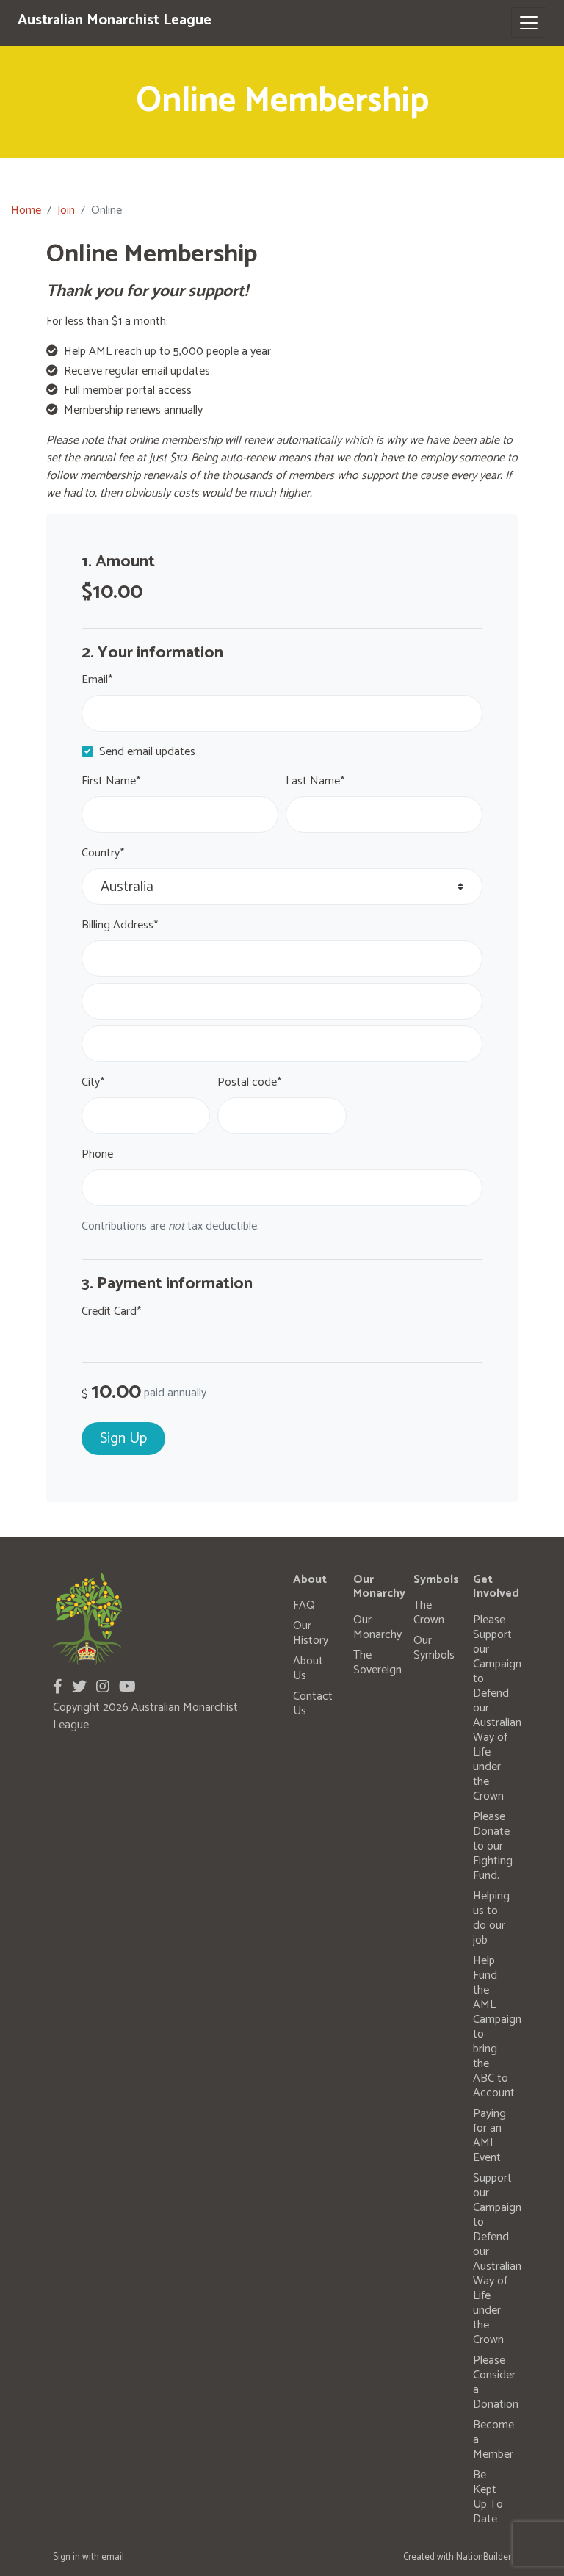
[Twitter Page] (79, 1688)
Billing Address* (120, 926)
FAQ (304, 1605)
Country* (103, 854)
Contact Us (313, 1704)
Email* (97, 680)
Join (66, 210)
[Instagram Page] (103, 1688)
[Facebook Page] (58, 1688)
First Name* (111, 782)
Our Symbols (434, 1648)
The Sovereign (377, 1663)
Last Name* (315, 782)
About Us (308, 1668)
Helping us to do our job (491, 1918)
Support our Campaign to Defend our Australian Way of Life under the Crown (497, 2259)
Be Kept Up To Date (488, 2497)
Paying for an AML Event (489, 2136)
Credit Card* (111, 1312)
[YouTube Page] (127, 1688)
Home (26, 210)
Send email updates (147, 752)
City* (93, 1083)
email (113, 2557)
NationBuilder (484, 2557)
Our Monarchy (377, 1627)
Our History (311, 1633)
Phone (97, 1155)
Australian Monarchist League (115, 20)
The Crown (429, 1613)
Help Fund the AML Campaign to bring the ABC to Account (497, 2027)
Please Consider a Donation (496, 2382)
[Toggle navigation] (529, 23)
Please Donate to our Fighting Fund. (493, 1846)
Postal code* (249, 1083)
